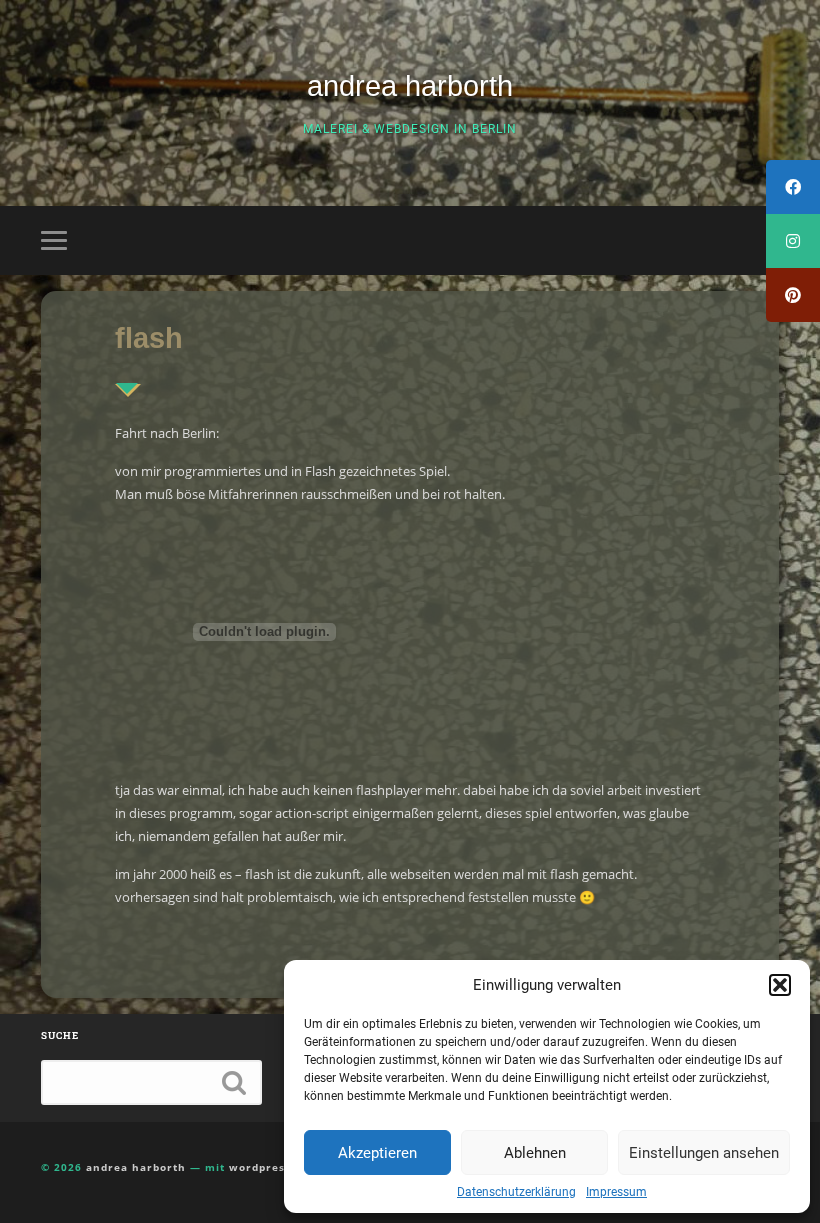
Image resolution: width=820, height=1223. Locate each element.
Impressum (616, 1192)
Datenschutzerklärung (516, 1192)
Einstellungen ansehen (704, 1153)
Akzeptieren (377, 1153)
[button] (780, 985)
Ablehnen (535, 1153)
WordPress (260, 1167)
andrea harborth (410, 86)
